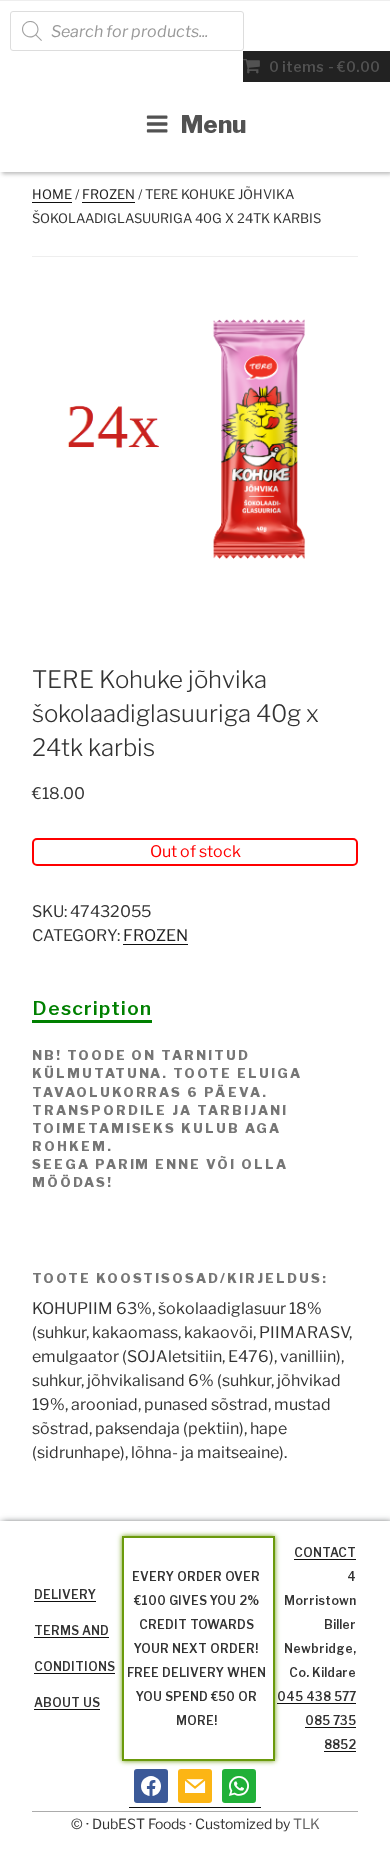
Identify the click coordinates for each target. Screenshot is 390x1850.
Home (52, 194)
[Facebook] (151, 1786)
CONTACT (325, 1552)
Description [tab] (92, 1008)
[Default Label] (195, 1786)
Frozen (108, 194)
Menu (213, 124)
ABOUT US (67, 1702)
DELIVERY (65, 1594)
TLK (306, 1823)
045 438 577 (316, 1696)
